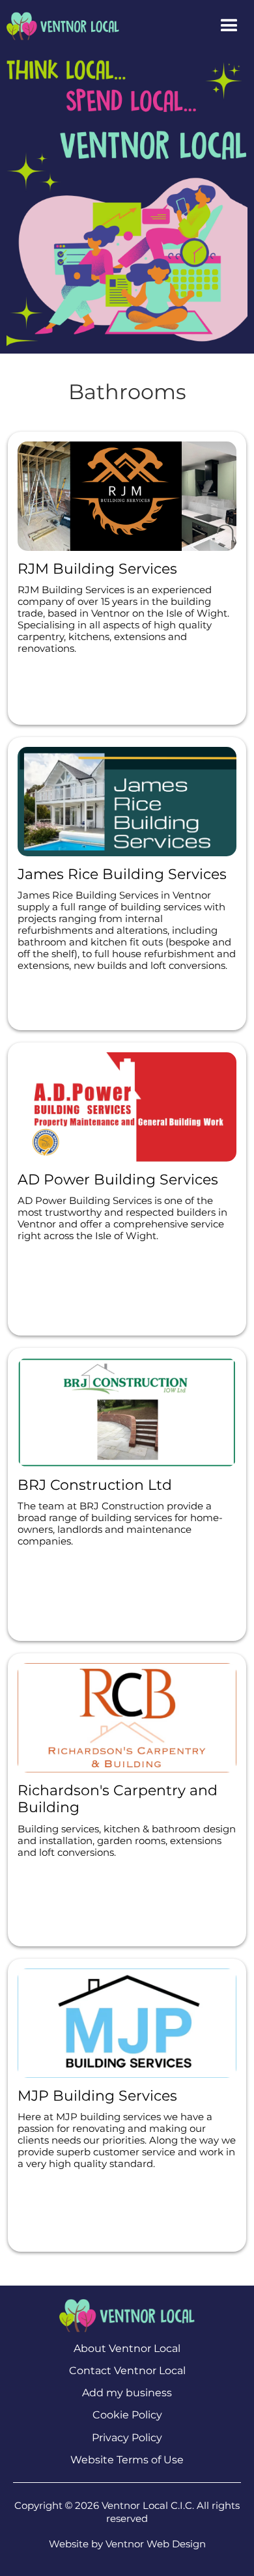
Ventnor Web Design (156, 2544)
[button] (229, 26)
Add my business (127, 2393)
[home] (60, 26)
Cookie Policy (127, 2415)
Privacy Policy (127, 2438)
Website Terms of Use (127, 2460)
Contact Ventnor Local (127, 2371)
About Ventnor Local (127, 2348)
